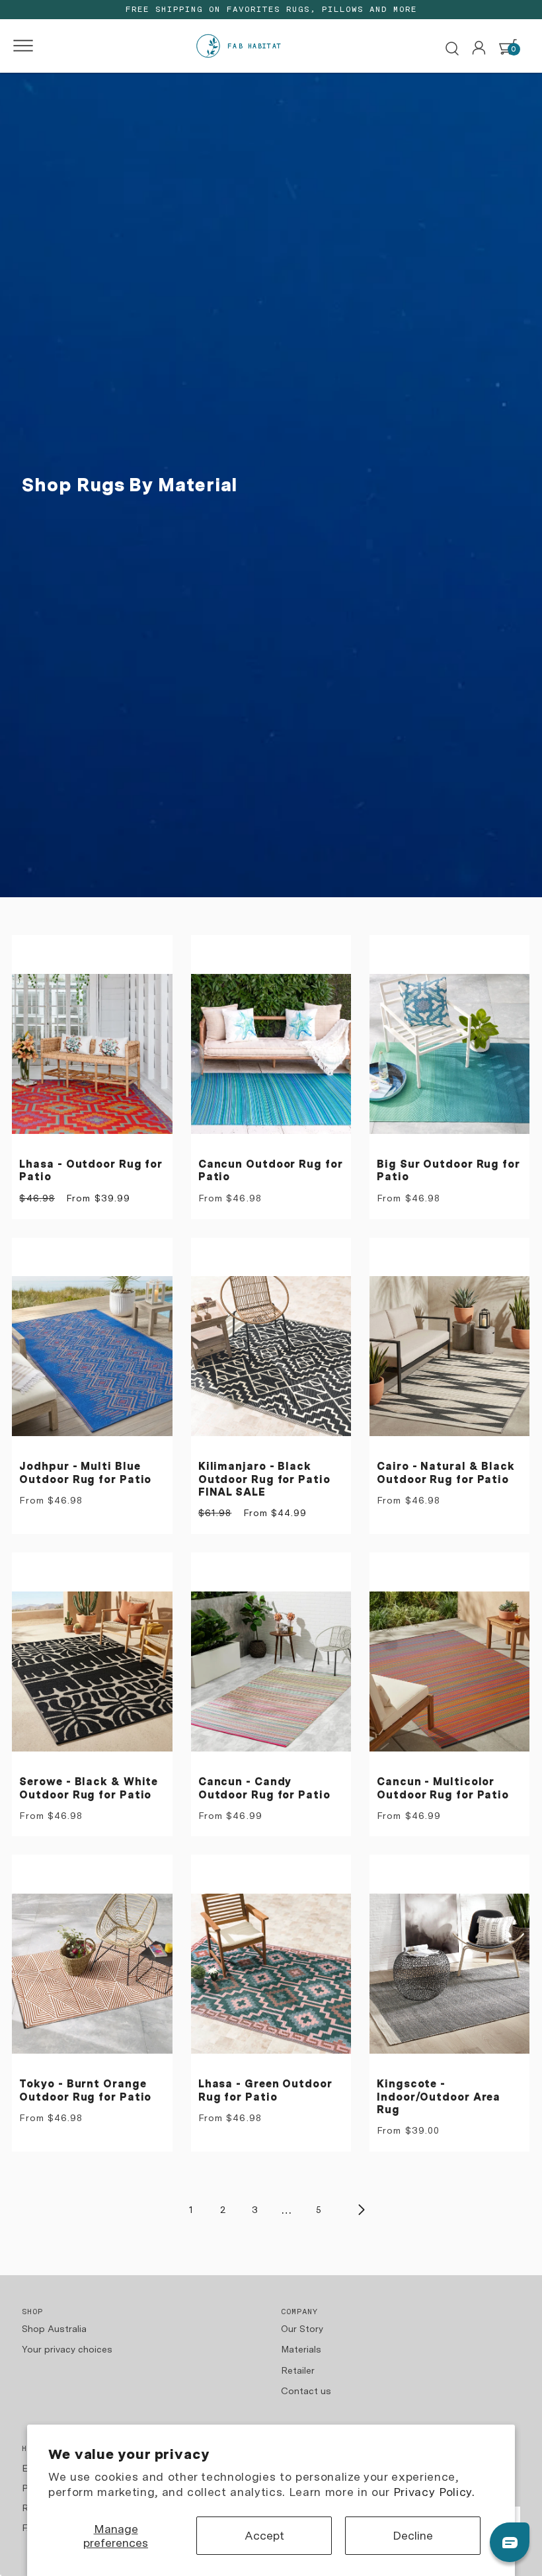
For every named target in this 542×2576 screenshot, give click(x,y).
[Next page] (361, 2210)
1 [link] (191, 2210)
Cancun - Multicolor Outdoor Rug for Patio (443, 1788)
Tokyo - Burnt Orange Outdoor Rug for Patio (85, 2090)
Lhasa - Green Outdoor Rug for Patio (265, 2090)
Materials (301, 2349)
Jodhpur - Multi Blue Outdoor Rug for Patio (85, 1473)
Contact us (306, 2391)
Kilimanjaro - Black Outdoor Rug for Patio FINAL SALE (264, 1479)
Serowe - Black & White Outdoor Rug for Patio (89, 1788)
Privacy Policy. (434, 2492)
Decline (413, 2535)
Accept (264, 2535)
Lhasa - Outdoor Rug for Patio (91, 1171)
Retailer (298, 2370)
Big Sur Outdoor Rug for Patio (448, 1171)
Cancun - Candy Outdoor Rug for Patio (264, 1788)
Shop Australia (54, 2329)
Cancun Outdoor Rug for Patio (271, 1171)
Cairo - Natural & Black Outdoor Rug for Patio (446, 1473)
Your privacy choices (67, 2349)
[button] (19, 46)
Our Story (302, 2329)
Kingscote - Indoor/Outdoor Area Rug (439, 2097)
